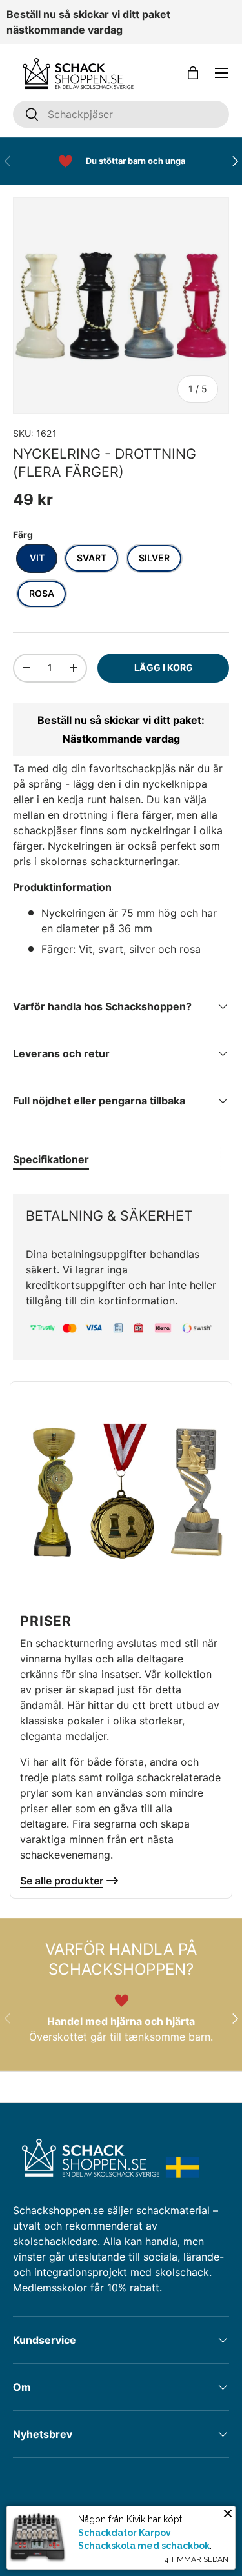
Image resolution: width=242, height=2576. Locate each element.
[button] (193, 73)
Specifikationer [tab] (51, 1159)
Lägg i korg (164, 667)
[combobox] (121, 114)
